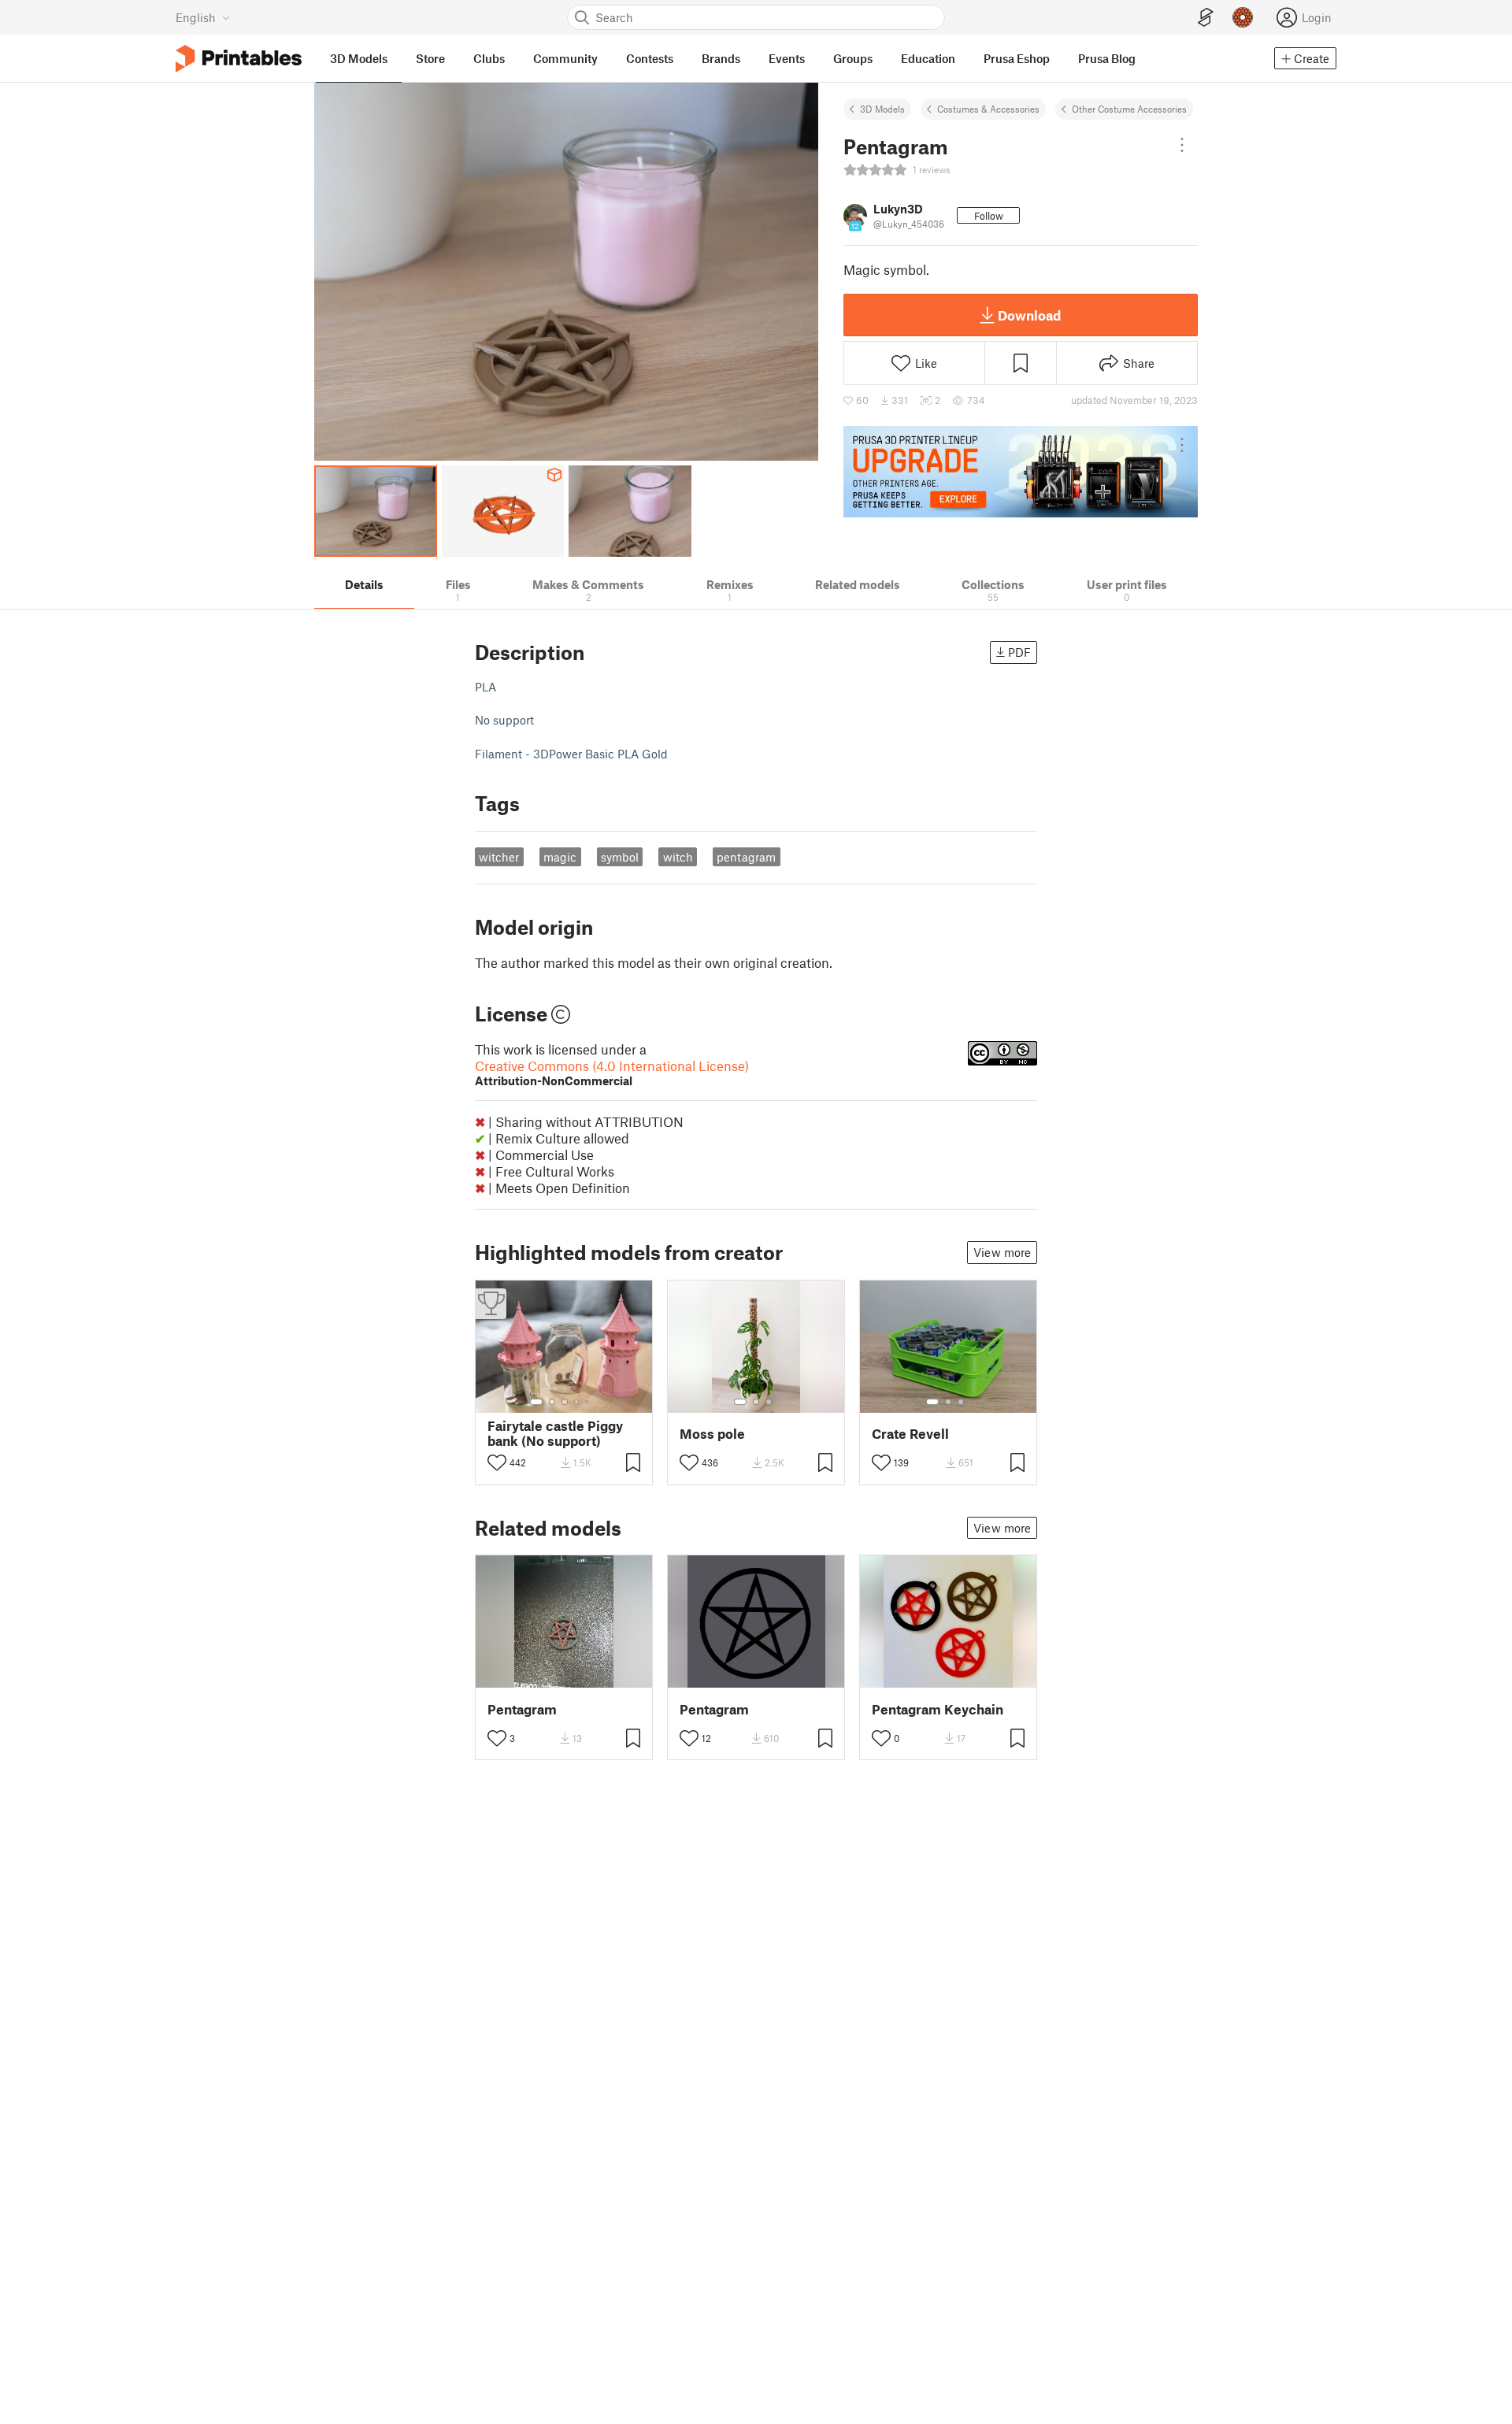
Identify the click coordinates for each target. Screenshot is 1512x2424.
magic (560, 857)
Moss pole (712, 1434)
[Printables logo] (239, 59)
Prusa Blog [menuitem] (1107, 58)
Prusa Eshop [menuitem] (1017, 58)
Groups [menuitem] (853, 58)
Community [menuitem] (565, 58)
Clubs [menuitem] (489, 58)
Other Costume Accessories (1129, 109)
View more (1002, 1252)
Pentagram (522, 1709)
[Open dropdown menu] (1182, 145)
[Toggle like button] (497, 1462)
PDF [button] (1019, 652)
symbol (620, 857)
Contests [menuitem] (650, 58)
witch (678, 857)
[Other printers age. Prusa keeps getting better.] (1021, 472)
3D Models (882, 109)
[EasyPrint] (1206, 18)
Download (1029, 315)
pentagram (746, 857)
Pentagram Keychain (938, 1709)
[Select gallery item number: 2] (552, 1402)
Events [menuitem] (787, 58)
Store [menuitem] (430, 58)
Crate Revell (910, 1434)
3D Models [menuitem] (359, 58)
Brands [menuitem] (721, 58)
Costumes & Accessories (988, 109)
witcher (499, 857)
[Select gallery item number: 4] (577, 1402)
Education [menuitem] (928, 58)
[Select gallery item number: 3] (565, 1402)
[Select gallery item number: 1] (536, 1402)
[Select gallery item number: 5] (588, 1402)
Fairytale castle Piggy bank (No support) (555, 1433)
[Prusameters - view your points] (1243, 17)
